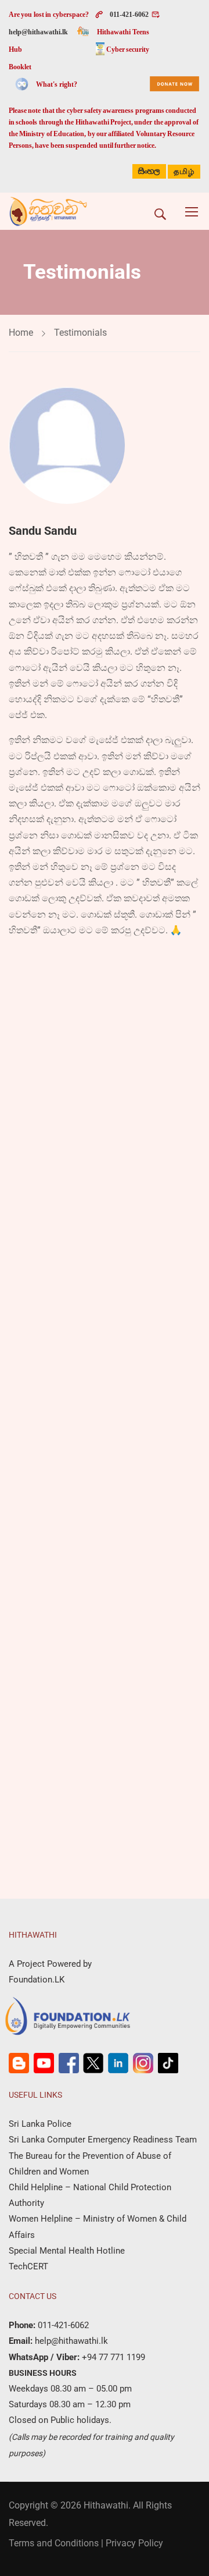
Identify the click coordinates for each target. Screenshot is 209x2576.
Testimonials (80, 333)
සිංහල (149, 171)
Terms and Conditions (54, 2543)
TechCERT (28, 2266)
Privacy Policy (134, 2543)
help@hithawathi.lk (38, 32)
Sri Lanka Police (40, 2124)
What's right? (56, 84)
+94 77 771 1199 (112, 2357)
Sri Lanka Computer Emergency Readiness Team (103, 2140)
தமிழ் (184, 172)
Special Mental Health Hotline (67, 2251)
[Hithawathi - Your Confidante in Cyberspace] (48, 211)
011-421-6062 (129, 15)
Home (21, 333)
